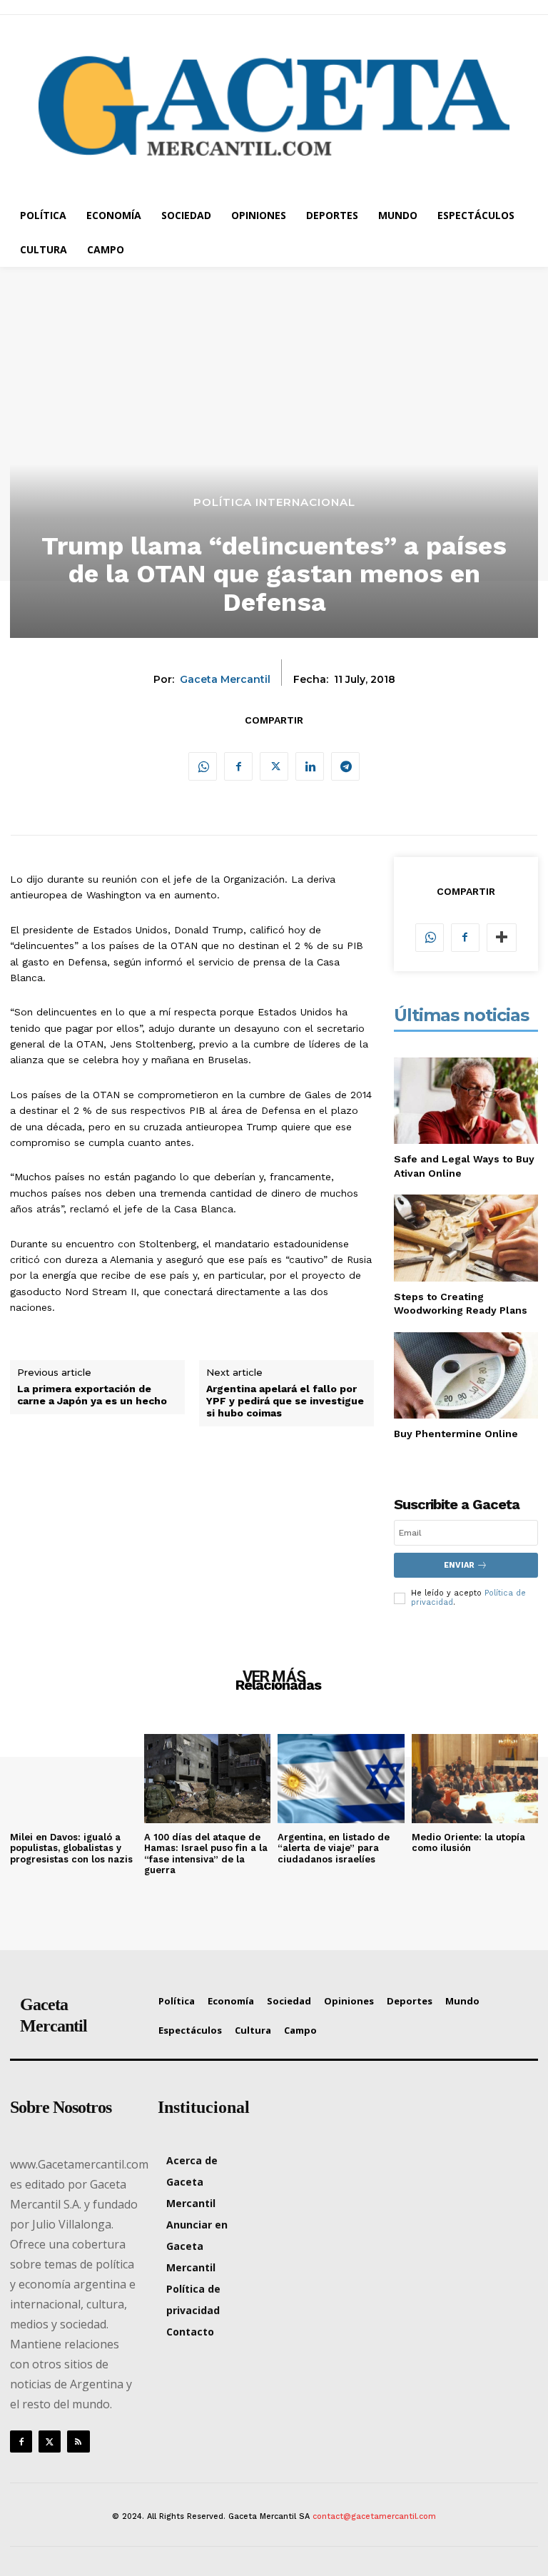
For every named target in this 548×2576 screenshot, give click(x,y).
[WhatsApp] (203, 766)
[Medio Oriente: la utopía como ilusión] (475, 1778)
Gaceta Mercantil (225, 680)
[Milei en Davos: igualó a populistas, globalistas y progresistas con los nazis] (73, 1778)
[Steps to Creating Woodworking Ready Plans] (466, 1238)
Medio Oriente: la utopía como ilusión (468, 1843)
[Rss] (78, 2441)
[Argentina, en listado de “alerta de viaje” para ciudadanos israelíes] (341, 1778)
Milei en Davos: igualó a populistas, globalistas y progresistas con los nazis (71, 1848)
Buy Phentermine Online (456, 1434)
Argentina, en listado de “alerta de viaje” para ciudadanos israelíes (334, 1848)
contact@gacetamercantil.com (374, 2516)
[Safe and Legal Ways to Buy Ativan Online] (466, 1101)
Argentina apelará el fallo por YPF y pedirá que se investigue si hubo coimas (285, 1401)
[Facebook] (238, 766)
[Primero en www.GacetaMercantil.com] (274, 106)
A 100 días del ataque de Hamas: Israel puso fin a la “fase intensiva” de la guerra (206, 1854)
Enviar (459, 1565)
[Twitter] (274, 766)
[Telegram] (345, 766)
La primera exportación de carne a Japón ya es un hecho (92, 1395)
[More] (502, 938)
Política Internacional (274, 502)
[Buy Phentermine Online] (466, 1375)
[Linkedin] (310, 766)
